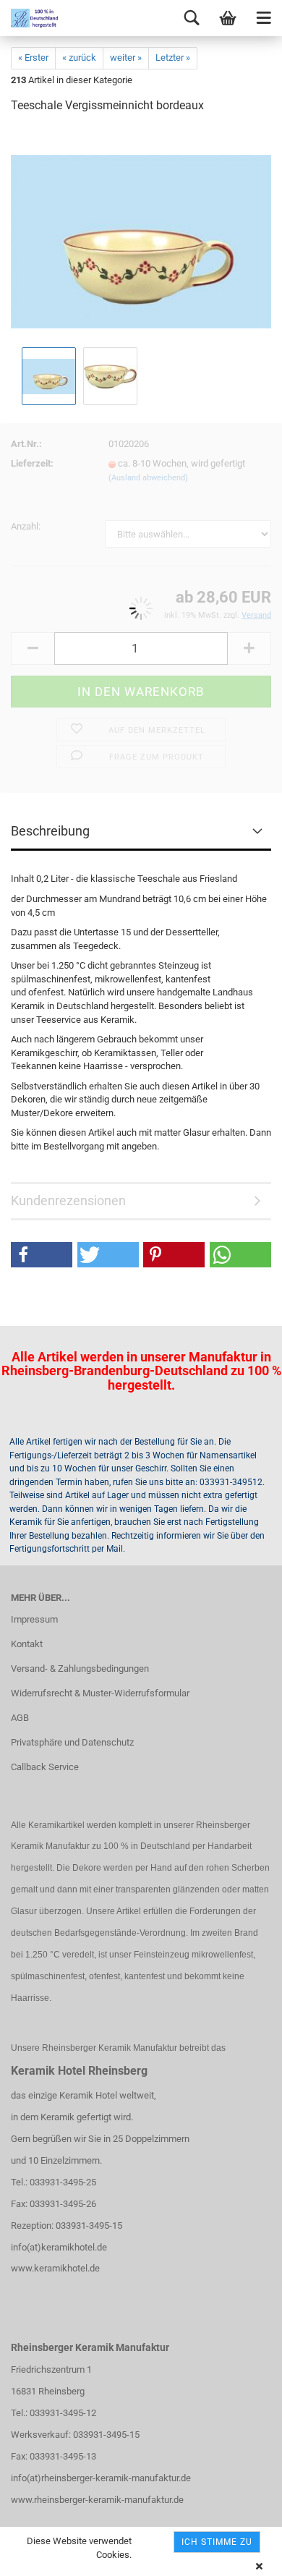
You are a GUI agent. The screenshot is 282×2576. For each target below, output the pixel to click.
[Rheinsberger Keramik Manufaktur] (29, 18)
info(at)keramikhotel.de (59, 2247)
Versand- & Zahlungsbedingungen (80, 1669)
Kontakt (27, 1644)
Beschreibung (50, 831)
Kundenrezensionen (68, 1200)
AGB (20, 1718)
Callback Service (45, 1767)
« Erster (33, 58)
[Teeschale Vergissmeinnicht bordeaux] (141, 235)
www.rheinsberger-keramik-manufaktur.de (97, 2500)
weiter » (126, 58)
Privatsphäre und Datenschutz (72, 1742)
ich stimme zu (217, 2542)
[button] (42, 1255)
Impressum (34, 1619)
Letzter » (173, 58)
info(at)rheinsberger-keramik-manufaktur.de (101, 2478)
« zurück (79, 58)
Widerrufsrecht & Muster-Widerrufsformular (100, 1693)
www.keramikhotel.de (55, 2268)
